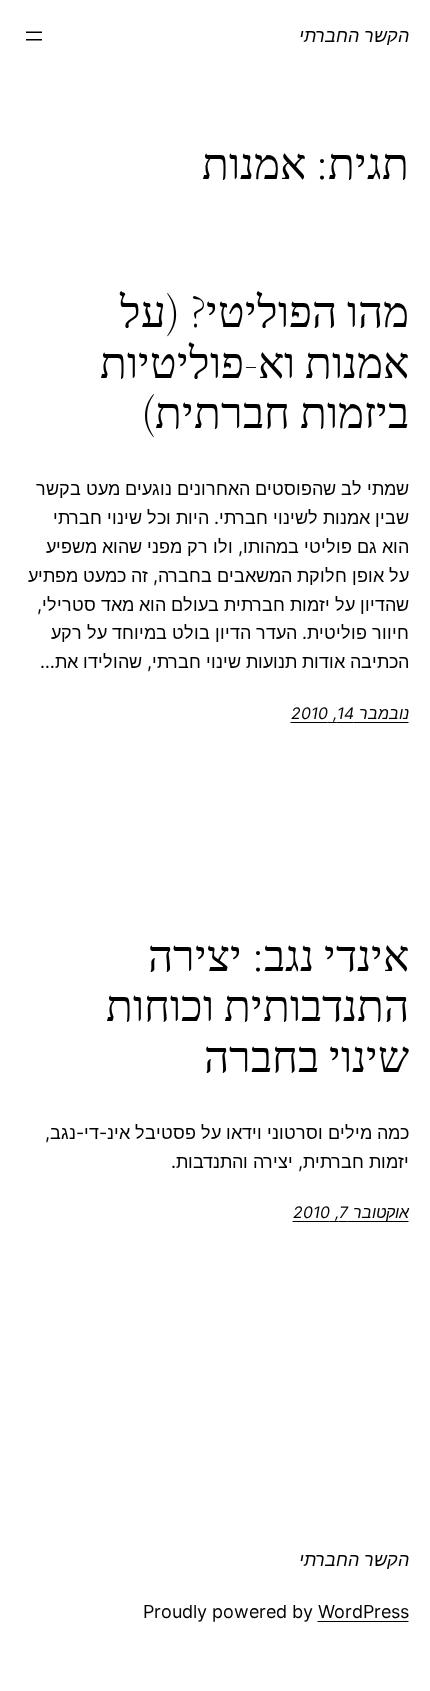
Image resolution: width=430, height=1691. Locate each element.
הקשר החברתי (354, 35)
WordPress (363, 1611)
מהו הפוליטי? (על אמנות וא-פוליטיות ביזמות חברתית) (254, 363)
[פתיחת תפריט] (34, 36)
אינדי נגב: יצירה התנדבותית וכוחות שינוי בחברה (257, 1007)
